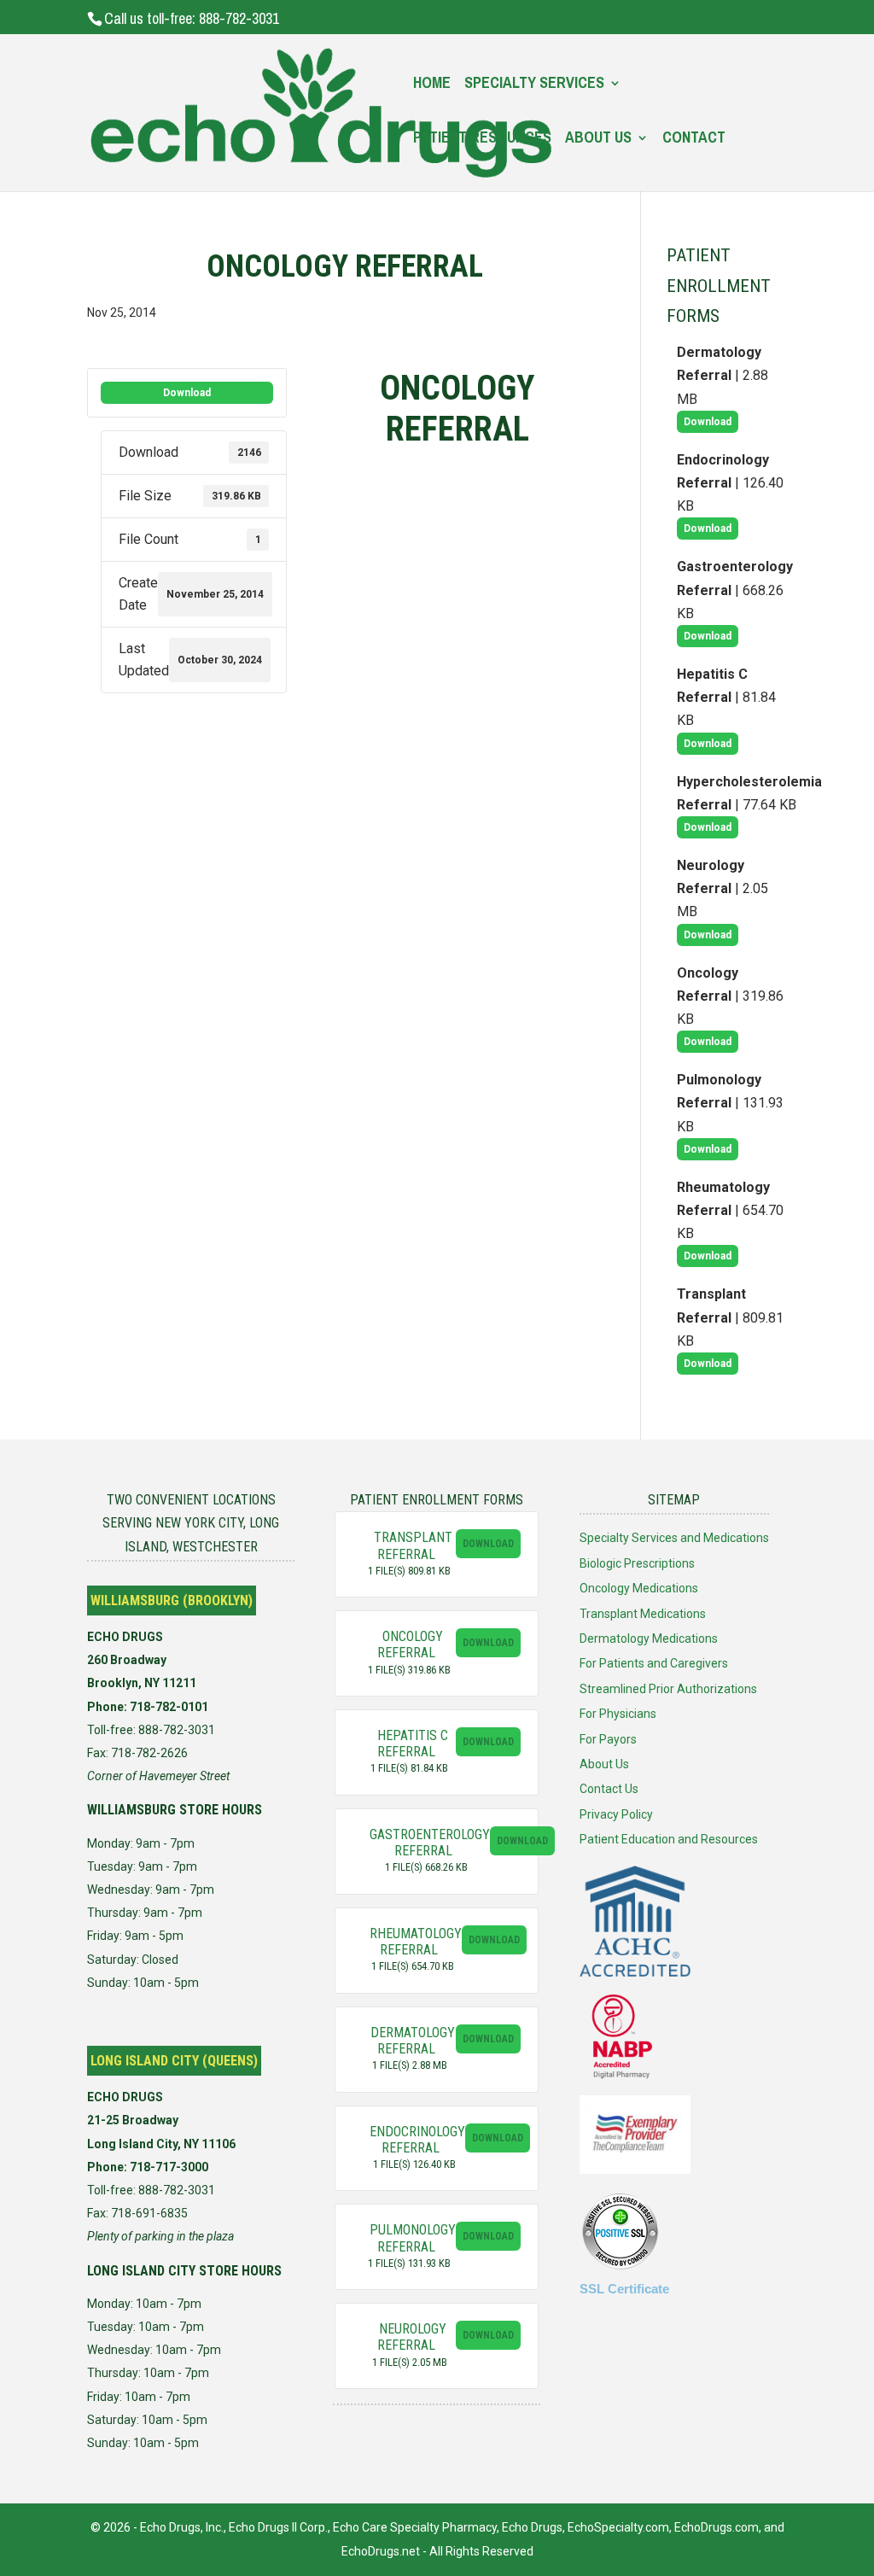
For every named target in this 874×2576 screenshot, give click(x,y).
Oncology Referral (410, 1644)
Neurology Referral (412, 2337)
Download (187, 393)
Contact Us (609, 1789)
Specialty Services (534, 85)
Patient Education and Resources (669, 1839)
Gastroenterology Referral (430, 1843)
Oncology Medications (639, 1588)
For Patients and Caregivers (654, 1663)
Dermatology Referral (413, 2041)
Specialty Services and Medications (674, 1538)
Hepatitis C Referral (413, 1744)
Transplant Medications (643, 1614)
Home (432, 85)
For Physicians (618, 1714)
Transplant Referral (413, 1545)
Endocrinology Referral (417, 2140)
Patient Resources (482, 140)
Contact (694, 140)
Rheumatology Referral (416, 1942)
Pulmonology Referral (413, 2238)
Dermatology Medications (649, 1638)
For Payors (608, 1739)
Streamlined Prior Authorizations (668, 1689)
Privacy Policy (616, 1814)
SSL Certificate (624, 2289)
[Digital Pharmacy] (622, 2076)
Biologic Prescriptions (637, 1563)
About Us (598, 140)
